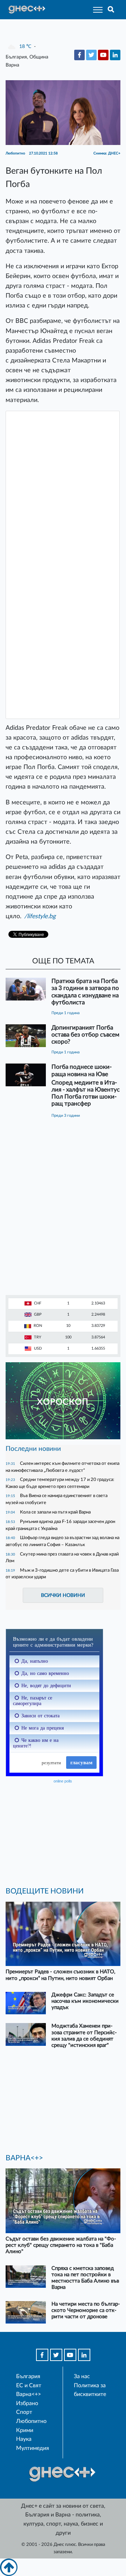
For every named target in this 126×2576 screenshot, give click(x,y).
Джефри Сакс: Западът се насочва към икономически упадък (85, 2001)
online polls (63, 1781)
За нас (82, 2376)
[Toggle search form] (111, 10)
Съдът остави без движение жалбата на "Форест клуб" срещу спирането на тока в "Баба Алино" (61, 2245)
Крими (25, 2430)
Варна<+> (29, 2394)
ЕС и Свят (29, 2385)
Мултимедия (33, 2448)
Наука (24, 2439)
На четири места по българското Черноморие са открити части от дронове (86, 2310)
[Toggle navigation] (96, 10)
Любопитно (31, 2421)
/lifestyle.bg (40, 916)
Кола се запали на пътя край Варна (55, 1512)
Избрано (27, 2403)
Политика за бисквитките (90, 2390)
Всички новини (63, 1595)
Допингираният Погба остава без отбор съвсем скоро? (85, 1035)
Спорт (24, 2412)
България (28, 2376)
